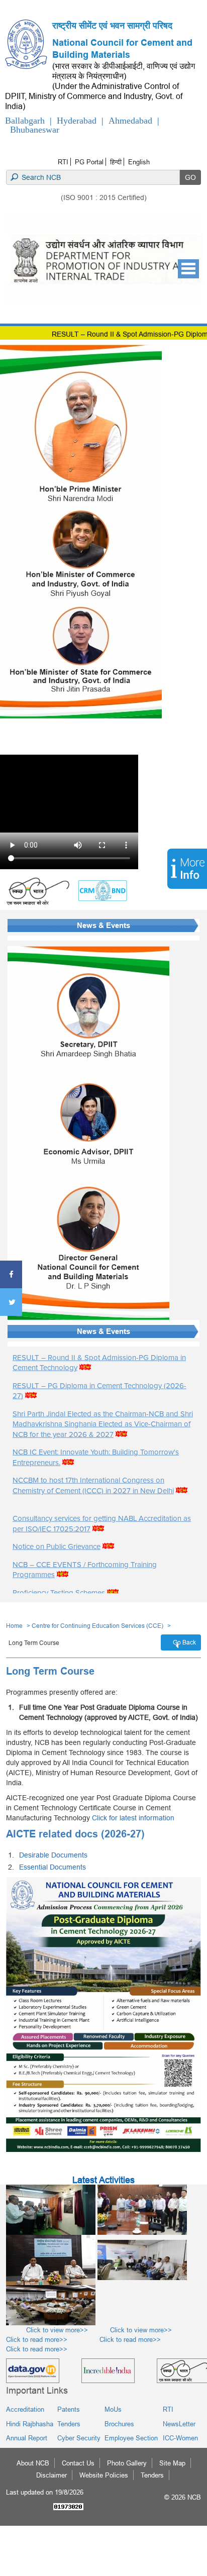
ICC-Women (180, 2438)
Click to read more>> (115, 2339)
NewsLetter (179, 2424)
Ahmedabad (130, 121)
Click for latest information (133, 1818)
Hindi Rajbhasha (30, 2424)
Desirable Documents (53, 1855)
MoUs (113, 2409)
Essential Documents (53, 1867)
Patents (69, 2409)
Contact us (78, 2463)
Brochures (119, 2424)
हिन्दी (116, 162)
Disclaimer (51, 2475)
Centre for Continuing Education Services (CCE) (97, 1626)
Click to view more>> (47, 2330)
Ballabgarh (25, 121)
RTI (63, 162)
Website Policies (104, 2475)
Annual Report (27, 2438)
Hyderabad (77, 121)
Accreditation (25, 2409)
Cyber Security (79, 2438)
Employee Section (131, 2438)
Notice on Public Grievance (57, 1547)
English (139, 162)
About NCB (33, 2463)
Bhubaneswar (35, 130)
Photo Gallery (127, 2463)
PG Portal (89, 162)
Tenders (69, 2424)
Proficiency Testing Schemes (59, 1592)
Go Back (184, 1642)
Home (14, 1626)
